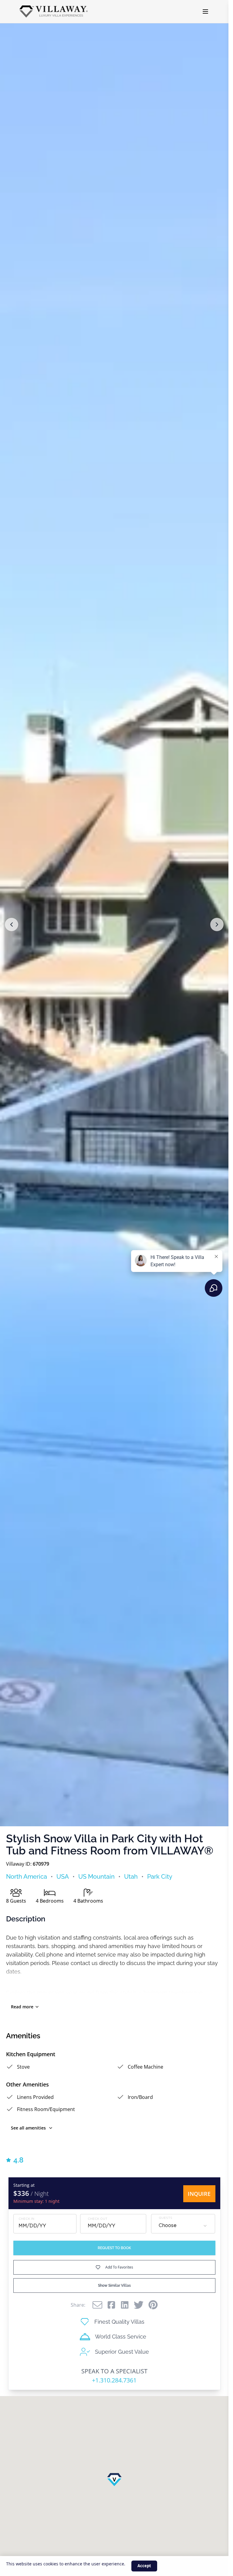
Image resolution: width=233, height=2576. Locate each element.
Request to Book (114, 2248)
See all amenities (28, 2128)
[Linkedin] (125, 2305)
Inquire (199, 2194)
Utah (131, 1877)
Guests (165, 2218)
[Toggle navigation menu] (205, 12)
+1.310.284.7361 (114, 2380)
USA (63, 1877)
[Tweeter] (139, 2305)
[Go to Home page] (54, 12)
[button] (12, 925)
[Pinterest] (153, 2305)
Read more (22, 2007)
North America (27, 1877)
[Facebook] (111, 2305)
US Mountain (96, 1877)
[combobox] (183, 2226)
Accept (144, 2566)
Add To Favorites (119, 2267)
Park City (160, 1877)
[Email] (97, 2305)
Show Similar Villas (114, 2286)
